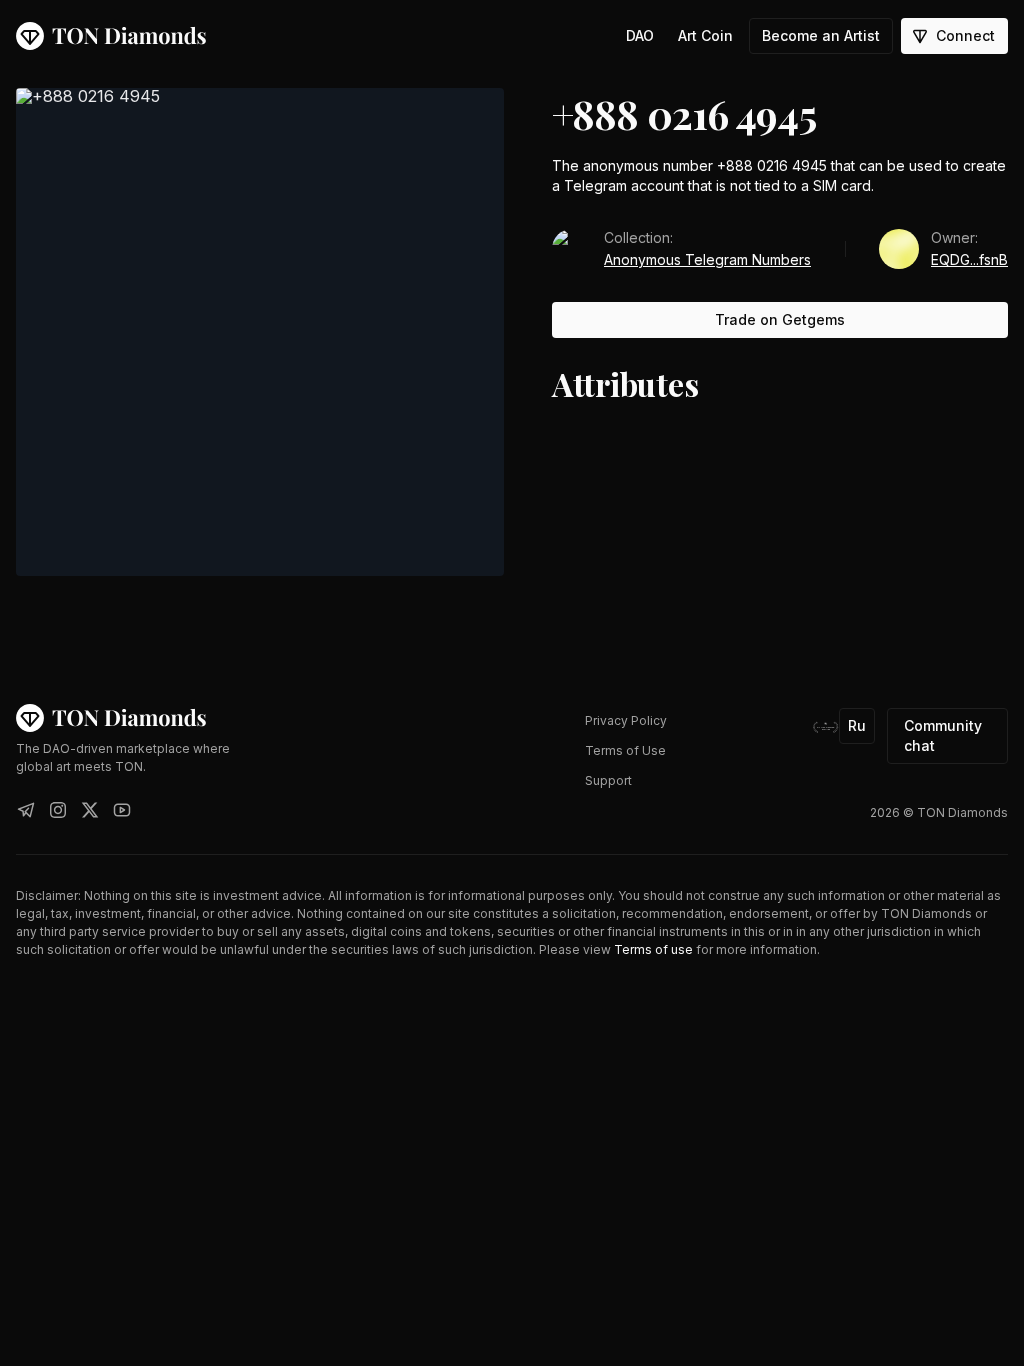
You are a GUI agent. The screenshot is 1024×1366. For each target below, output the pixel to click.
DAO (640, 35)
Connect (965, 35)
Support (608, 780)
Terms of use (653, 949)
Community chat (943, 735)
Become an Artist (821, 35)
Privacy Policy (626, 720)
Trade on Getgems (780, 319)
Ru (857, 725)
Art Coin (705, 35)
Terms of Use (625, 750)
